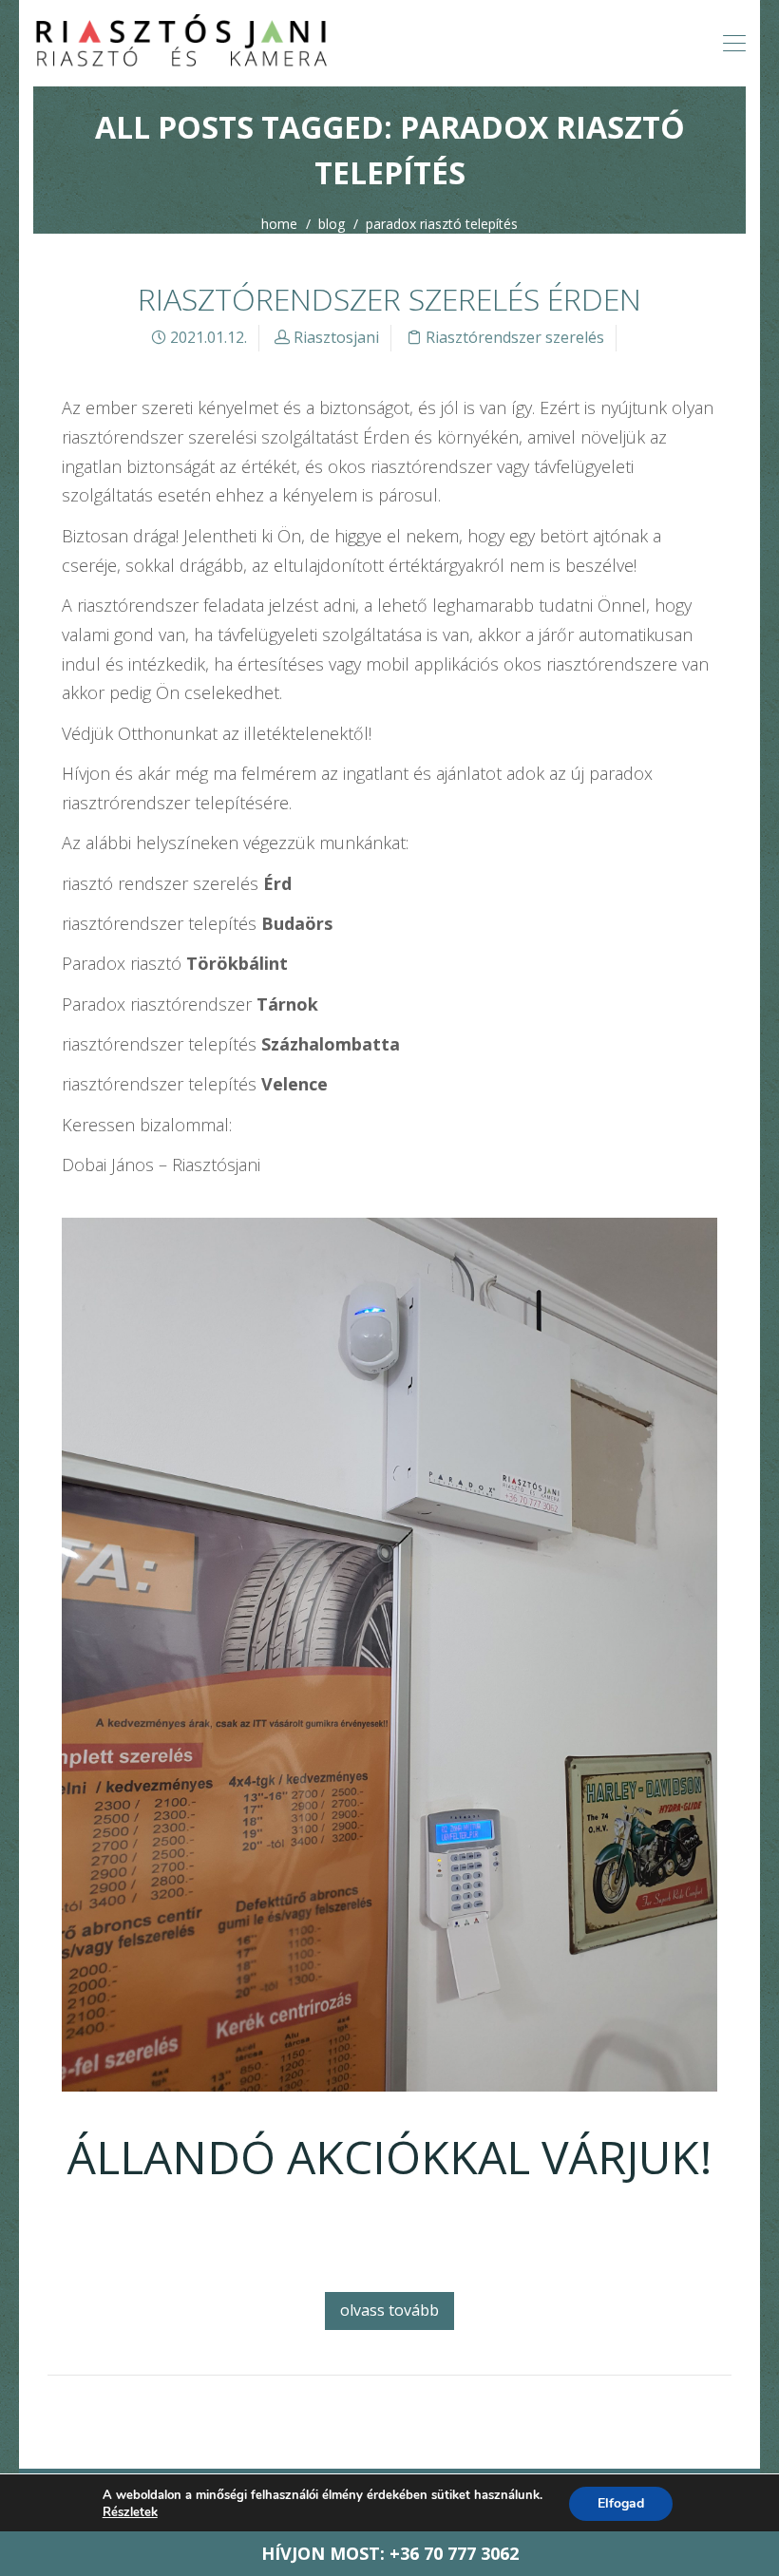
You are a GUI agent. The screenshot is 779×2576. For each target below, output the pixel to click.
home (279, 224)
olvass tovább (389, 2310)
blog (332, 224)
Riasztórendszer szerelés (515, 337)
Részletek (130, 2512)
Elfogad (621, 2503)
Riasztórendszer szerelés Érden (389, 299)
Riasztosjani (336, 337)
